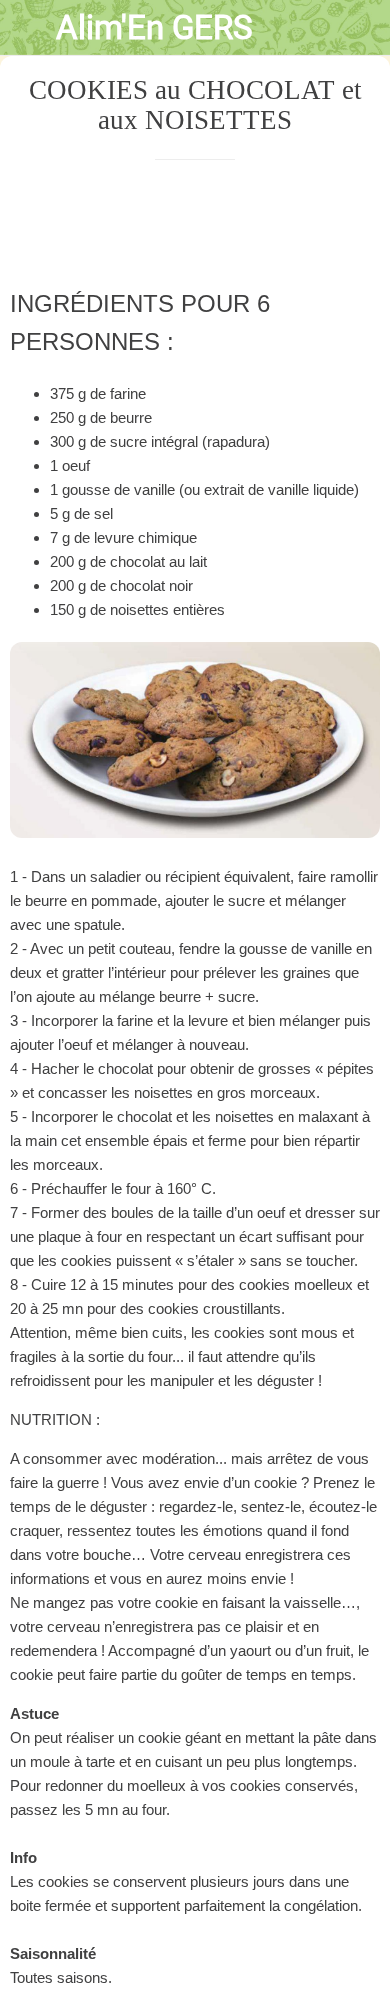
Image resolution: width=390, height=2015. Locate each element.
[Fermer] (28, 28)
